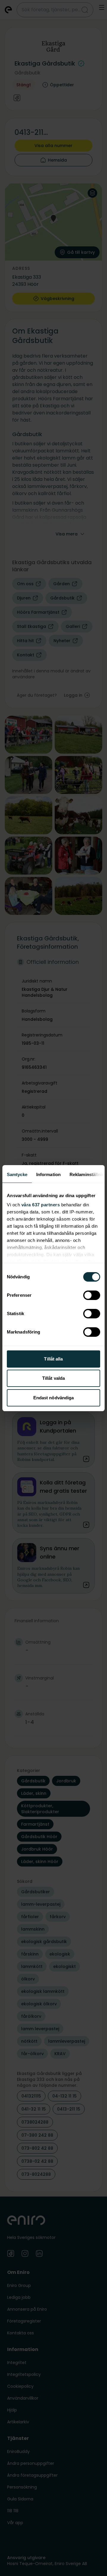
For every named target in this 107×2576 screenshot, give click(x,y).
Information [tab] (48, 1174)
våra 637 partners (41, 1205)
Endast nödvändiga (54, 1398)
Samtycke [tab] (17, 1174)
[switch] (92, 1295)
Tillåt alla (53, 1359)
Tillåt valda (53, 1378)
